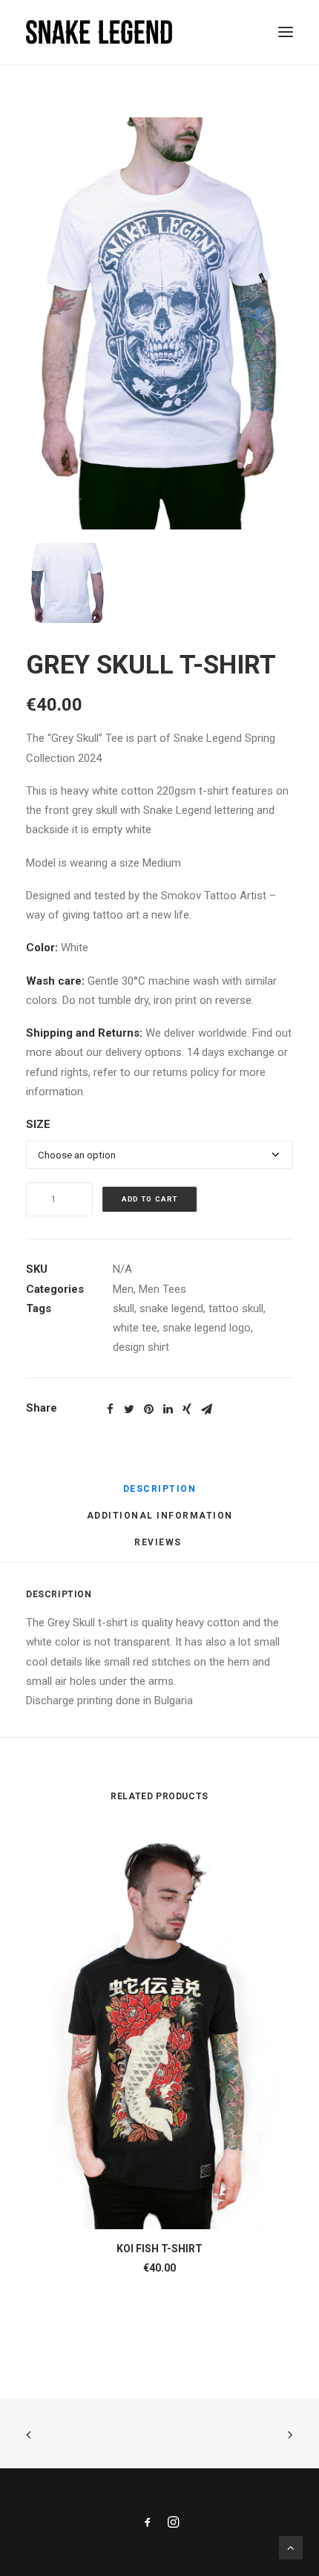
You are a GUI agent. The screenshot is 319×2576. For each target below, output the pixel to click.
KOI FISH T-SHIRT (159, 2249)
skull (124, 1308)
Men (123, 1289)
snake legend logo (207, 1328)
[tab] (160, 1495)
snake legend (171, 1308)
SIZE (38, 1124)
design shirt (141, 1347)
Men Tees (162, 1289)
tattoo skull (236, 1308)
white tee (135, 1328)
